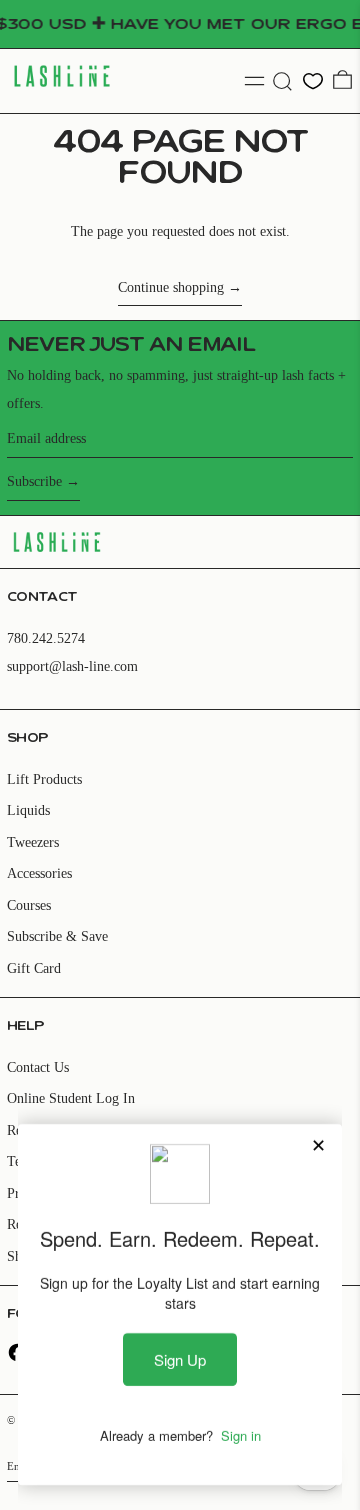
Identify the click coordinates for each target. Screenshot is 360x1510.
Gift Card (34, 968)
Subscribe (34, 481)
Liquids (28, 810)
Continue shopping (171, 287)
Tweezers (33, 842)
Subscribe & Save (57, 936)
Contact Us (38, 1067)
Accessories (39, 873)
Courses (29, 905)
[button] (282, 81)
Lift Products (44, 779)
